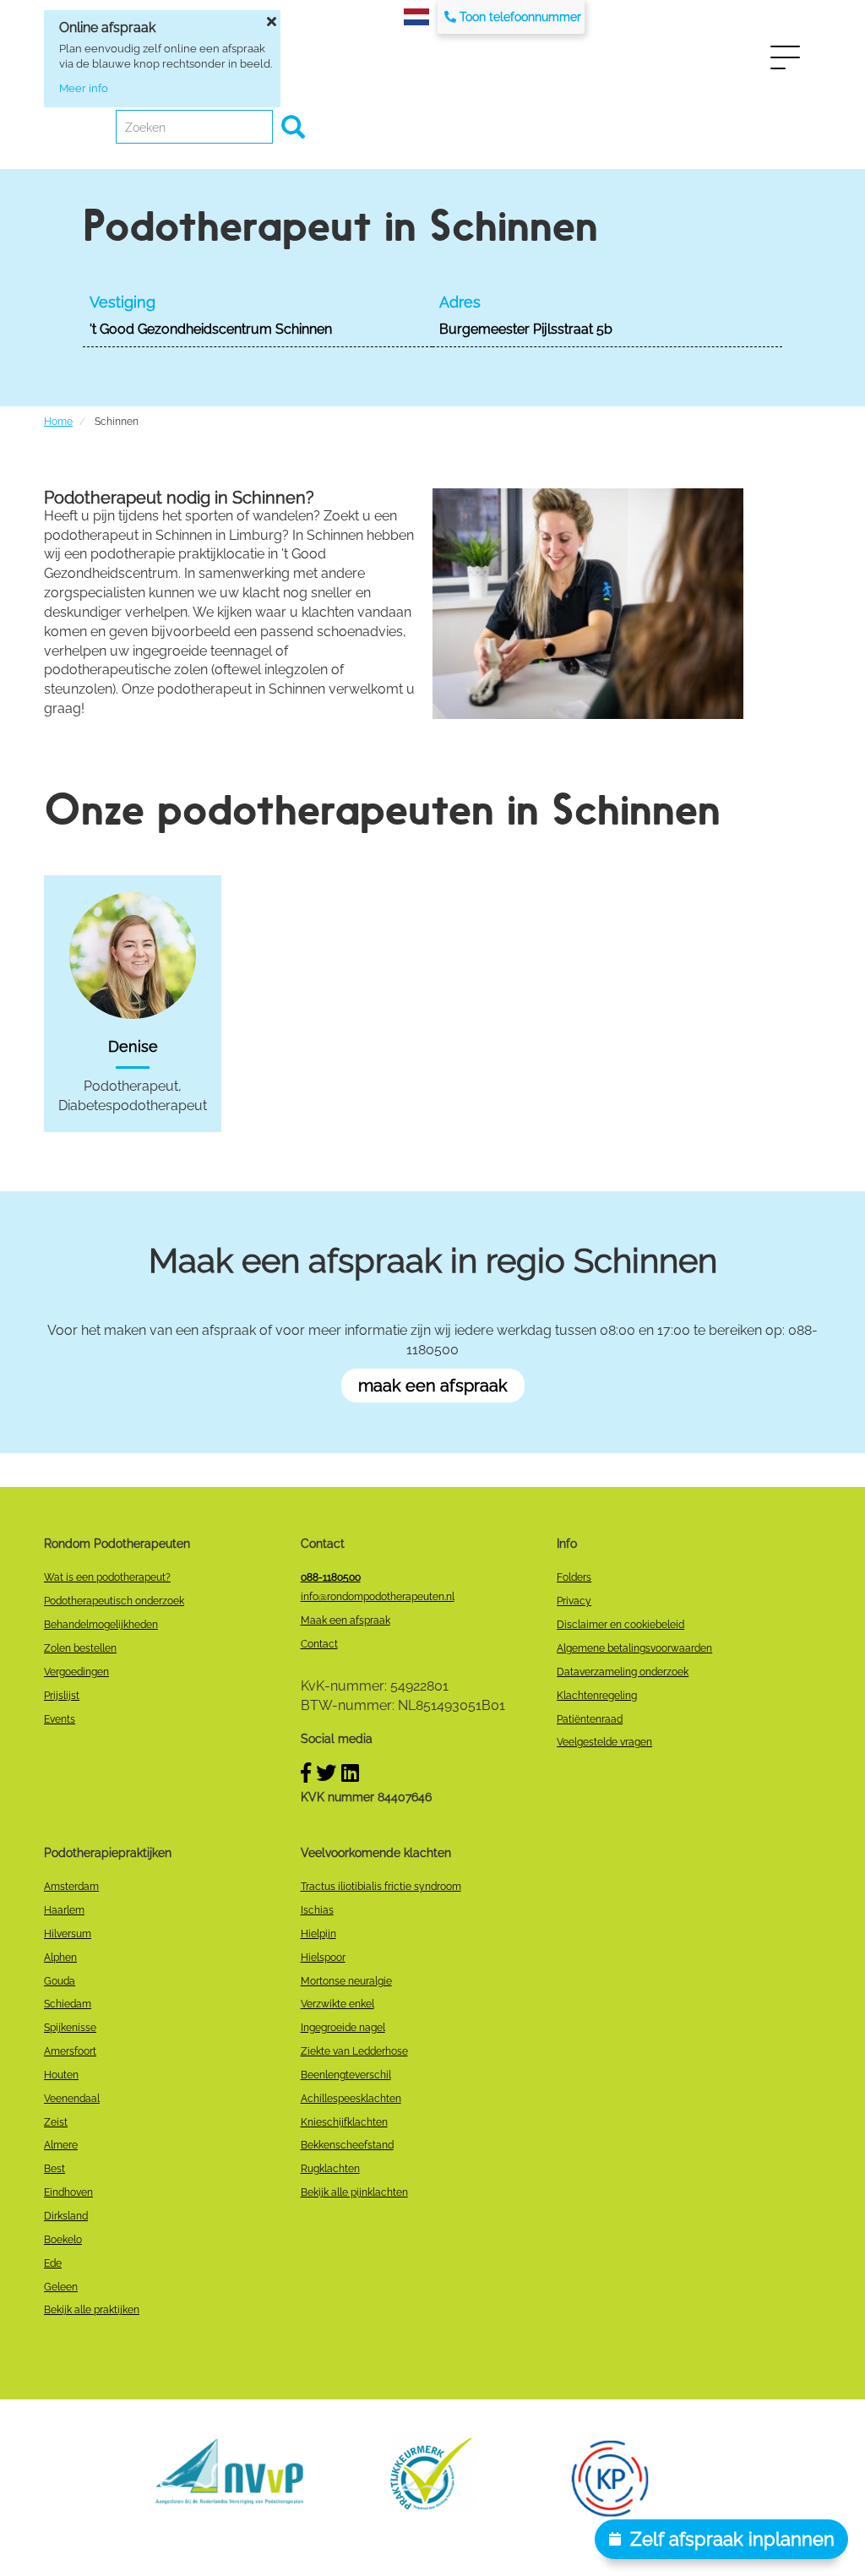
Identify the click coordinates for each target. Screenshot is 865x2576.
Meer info (84, 88)
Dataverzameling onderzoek (623, 1672)
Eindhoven (68, 2192)
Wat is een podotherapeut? (107, 1577)
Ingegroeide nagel (343, 2028)
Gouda (60, 1981)
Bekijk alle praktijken (92, 2310)
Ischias (317, 1910)
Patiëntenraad (590, 1719)
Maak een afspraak (345, 1620)
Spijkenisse (70, 2028)
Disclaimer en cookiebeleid (620, 1625)
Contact (319, 1644)
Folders (574, 1577)
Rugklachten (330, 2169)
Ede (53, 2263)
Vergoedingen (76, 1672)
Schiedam (68, 2004)
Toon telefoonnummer (520, 17)
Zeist (56, 2122)
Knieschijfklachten (344, 2122)
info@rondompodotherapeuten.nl (378, 1597)
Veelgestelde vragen (604, 1742)
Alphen (60, 1958)
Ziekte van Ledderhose (354, 2051)
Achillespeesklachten (351, 2099)
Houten (61, 2075)
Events (60, 1719)
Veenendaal (72, 2099)
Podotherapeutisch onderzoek (114, 1601)
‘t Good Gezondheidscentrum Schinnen (211, 329)
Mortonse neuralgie (346, 1981)
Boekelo (63, 2240)
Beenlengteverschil (346, 2075)
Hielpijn (318, 1934)
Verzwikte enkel (337, 2004)
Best (54, 2169)
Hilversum (68, 1934)
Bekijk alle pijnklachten (354, 2192)
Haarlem (64, 1910)
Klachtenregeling (597, 1696)
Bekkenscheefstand (347, 2145)
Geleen (61, 2287)
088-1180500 (331, 1577)
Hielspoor (323, 1958)
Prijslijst (62, 1696)
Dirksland (66, 2216)
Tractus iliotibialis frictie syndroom (381, 1887)
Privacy (574, 1601)
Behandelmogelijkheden (101, 1625)
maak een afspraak (433, 1386)
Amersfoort (70, 2051)
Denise (133, 1046)
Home (58, 422)
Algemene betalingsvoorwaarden (634, 1648)
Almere (61, 2145)
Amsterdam (71, 1887)
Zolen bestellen (80, 1648)
